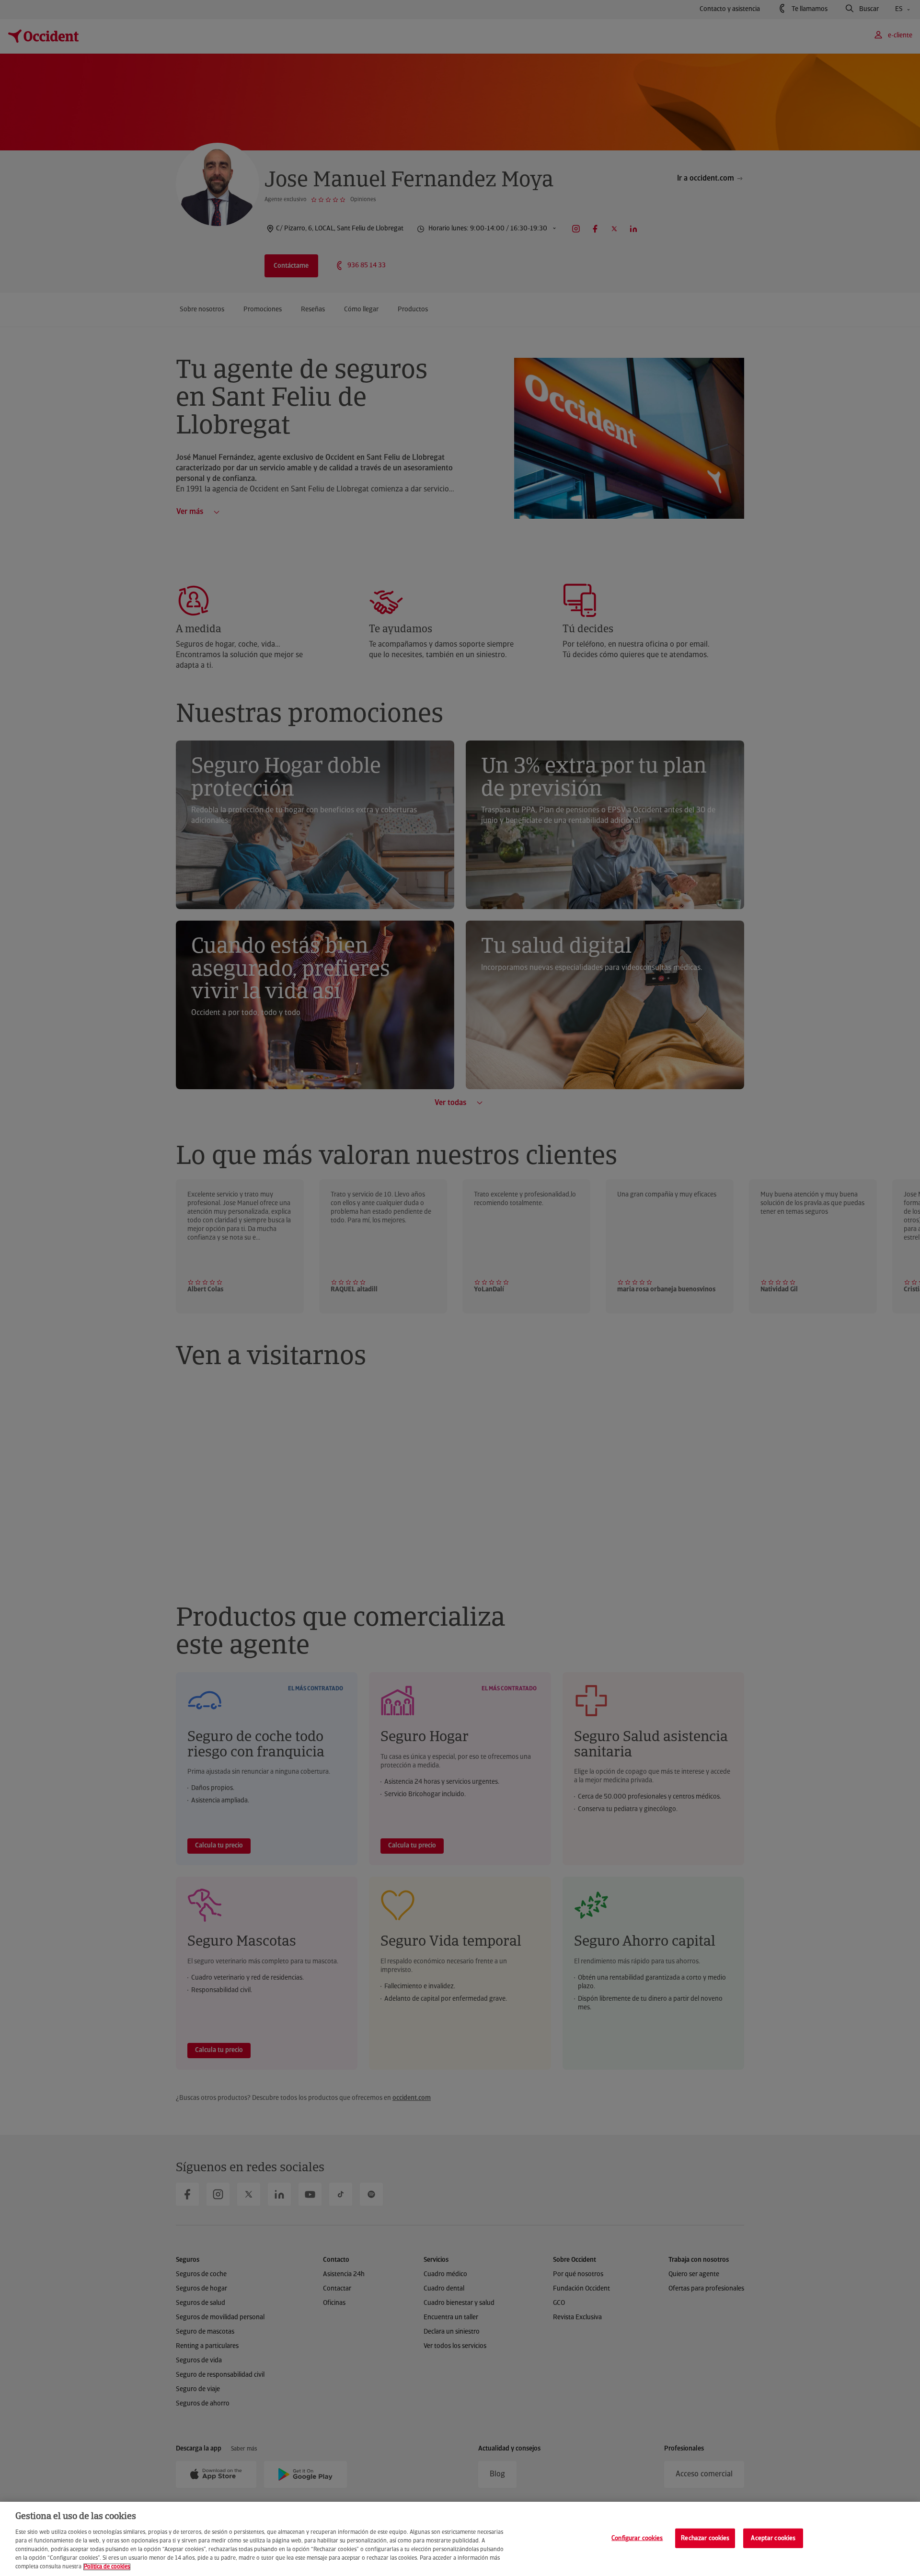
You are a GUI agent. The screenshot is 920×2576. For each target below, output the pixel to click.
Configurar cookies (637, 2538)
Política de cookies (107, 2567)
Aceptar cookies (773, 2538)
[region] (460, 2539)
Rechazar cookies (705, 2538)
